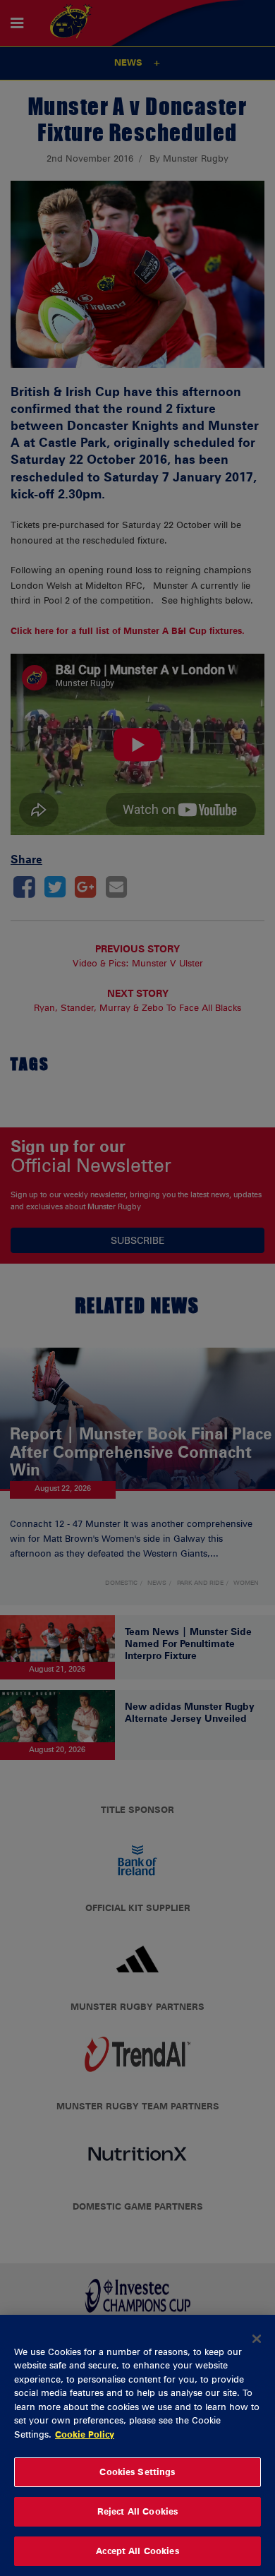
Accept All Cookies (137, 2551)
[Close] (257, 2339)
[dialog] (137, 2445)
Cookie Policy (85, 2434)
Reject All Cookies (137, 2511)
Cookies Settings (137, 2472)
